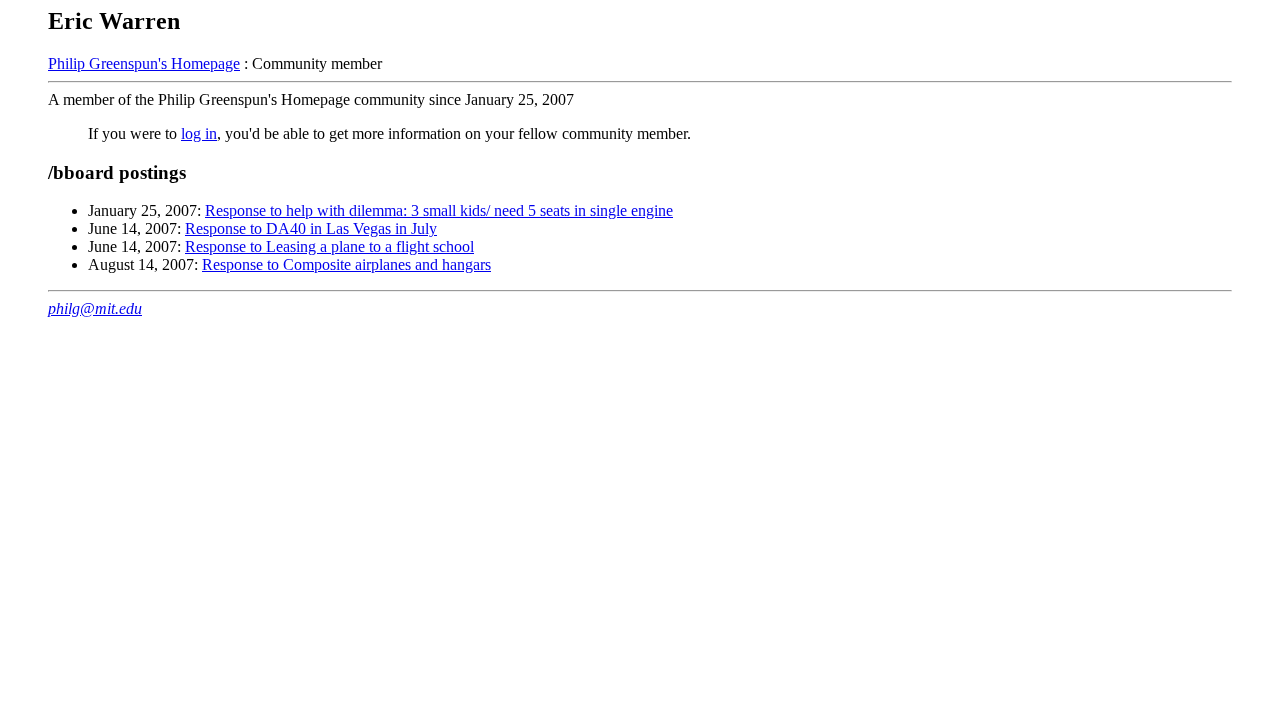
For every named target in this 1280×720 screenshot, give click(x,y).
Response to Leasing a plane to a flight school (329, 246)
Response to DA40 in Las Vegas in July (311, 228)
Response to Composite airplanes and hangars (346, 264)
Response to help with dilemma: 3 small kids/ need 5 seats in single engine (439, 210)
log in (199, 133)
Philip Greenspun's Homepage (144, 63)
